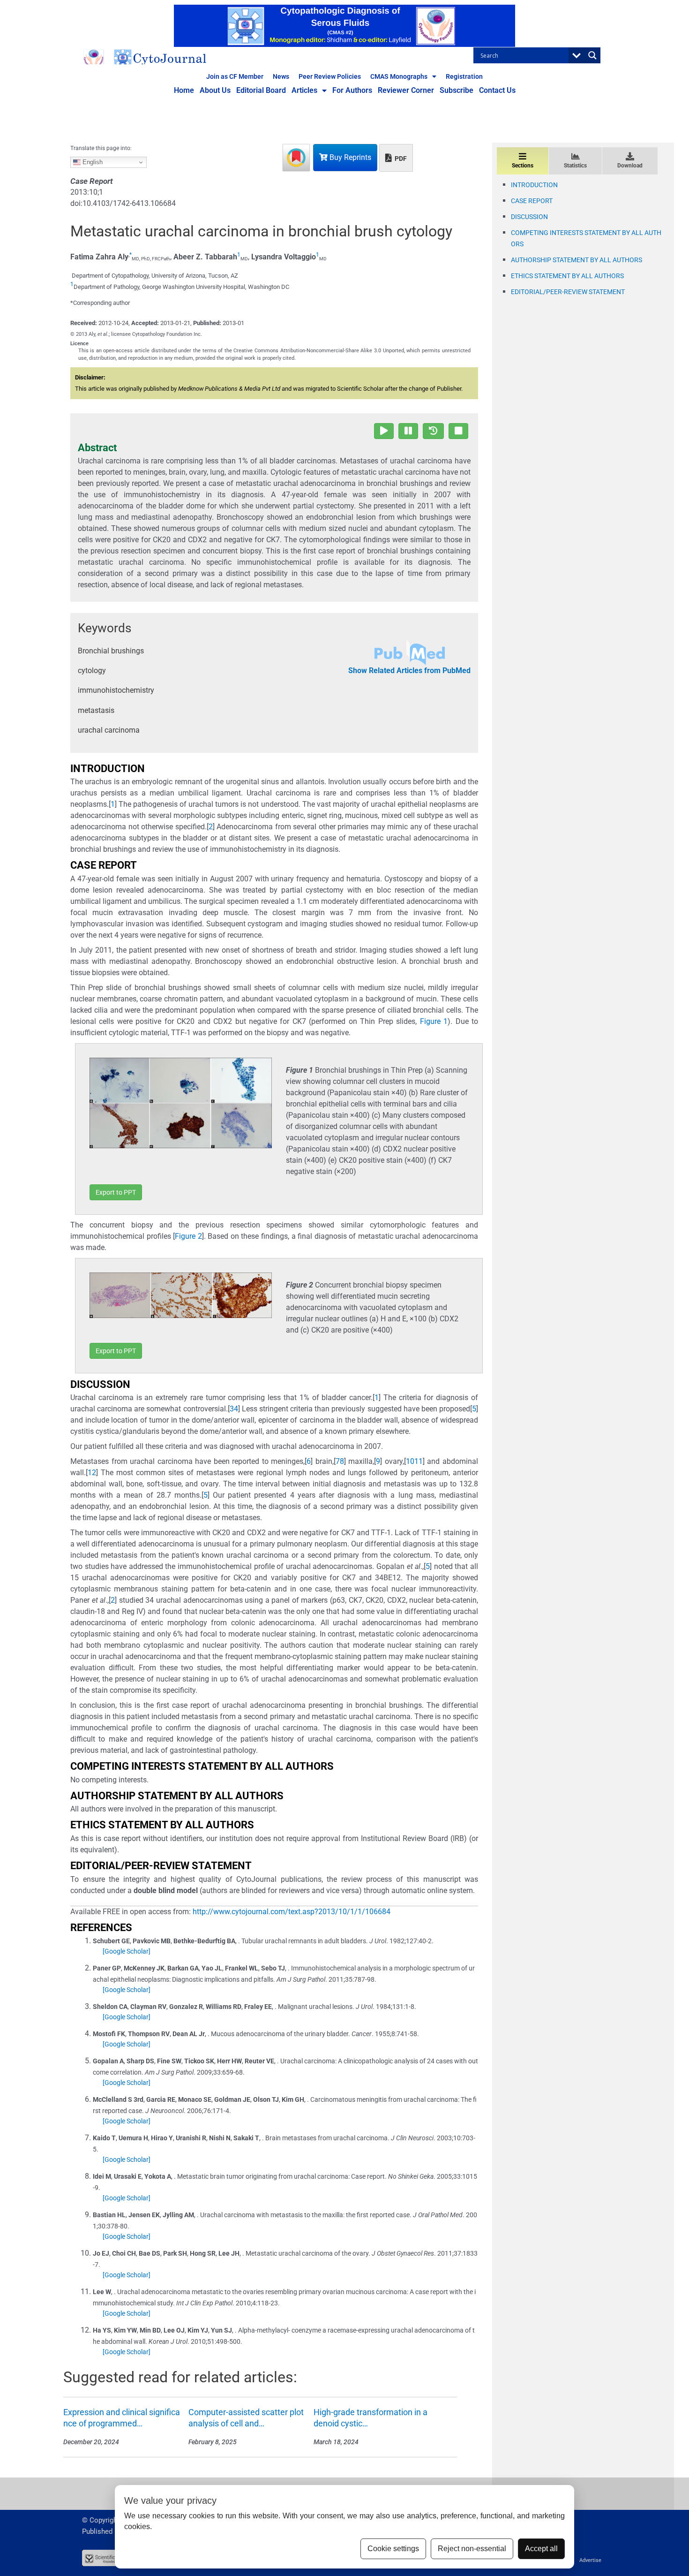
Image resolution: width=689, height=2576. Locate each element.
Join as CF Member (235, 76)
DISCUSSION (529, 217)
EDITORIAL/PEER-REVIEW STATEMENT (568, 292)
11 (419, 1461)
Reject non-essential (472, 2549)
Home (184, 90)
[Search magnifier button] (592, 55)
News (281, 76)
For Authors (352, 90)
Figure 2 (188, 1236)
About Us (215, 90)
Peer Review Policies (330, 76)
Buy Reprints (349, 157)
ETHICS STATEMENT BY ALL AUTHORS (567, 276)
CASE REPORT (532, 201)
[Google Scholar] (127, 1951)
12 (92, 1473)
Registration (464, 76)
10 (410, 1461)
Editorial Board (261, 90)
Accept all (541, 2549)
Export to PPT (116, 1192)
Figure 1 (434, 1021)
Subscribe (457, 90)
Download (630, 166)
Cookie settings (393, 2549)
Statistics (575, 166)
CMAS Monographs (399, 76)
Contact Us (497, 90)
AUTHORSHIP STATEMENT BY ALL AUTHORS (577, 260)
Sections (523, 166)
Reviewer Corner (406, 90)
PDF (400, 159)
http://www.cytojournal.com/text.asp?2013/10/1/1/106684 (292, 1912)
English (92, 162)
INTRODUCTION (534, 185)
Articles (304, 90)
